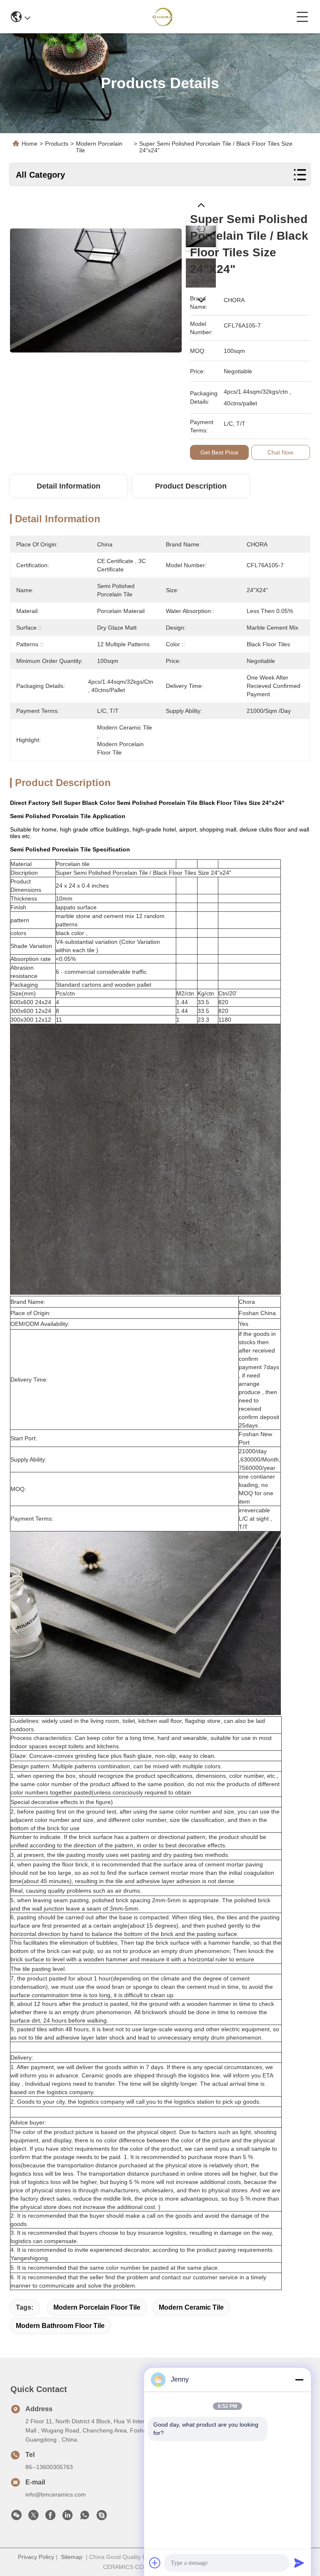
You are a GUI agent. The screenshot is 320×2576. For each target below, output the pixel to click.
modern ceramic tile (191, 2307)
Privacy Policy (36, 2557)
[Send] (299, 2563)
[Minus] (299, 2380)
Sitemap (72, 2557)
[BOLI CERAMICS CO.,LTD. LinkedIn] (67, 2517)
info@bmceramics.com (56, 2494)
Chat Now (280, 452)
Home (30, 144)
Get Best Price (219, 452)
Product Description (191, 486)
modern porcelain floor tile (97, 2307)
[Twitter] (33, 2517)
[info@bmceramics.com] (102, 2517)
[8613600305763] (85, 2517)
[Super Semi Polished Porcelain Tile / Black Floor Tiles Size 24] (96, 286)
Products (57, 144)
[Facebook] (50, 2517)
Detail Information (69, 486)
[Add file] (155, 2563)
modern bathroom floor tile (60, 2326)
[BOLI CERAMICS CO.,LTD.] (164, 17)
